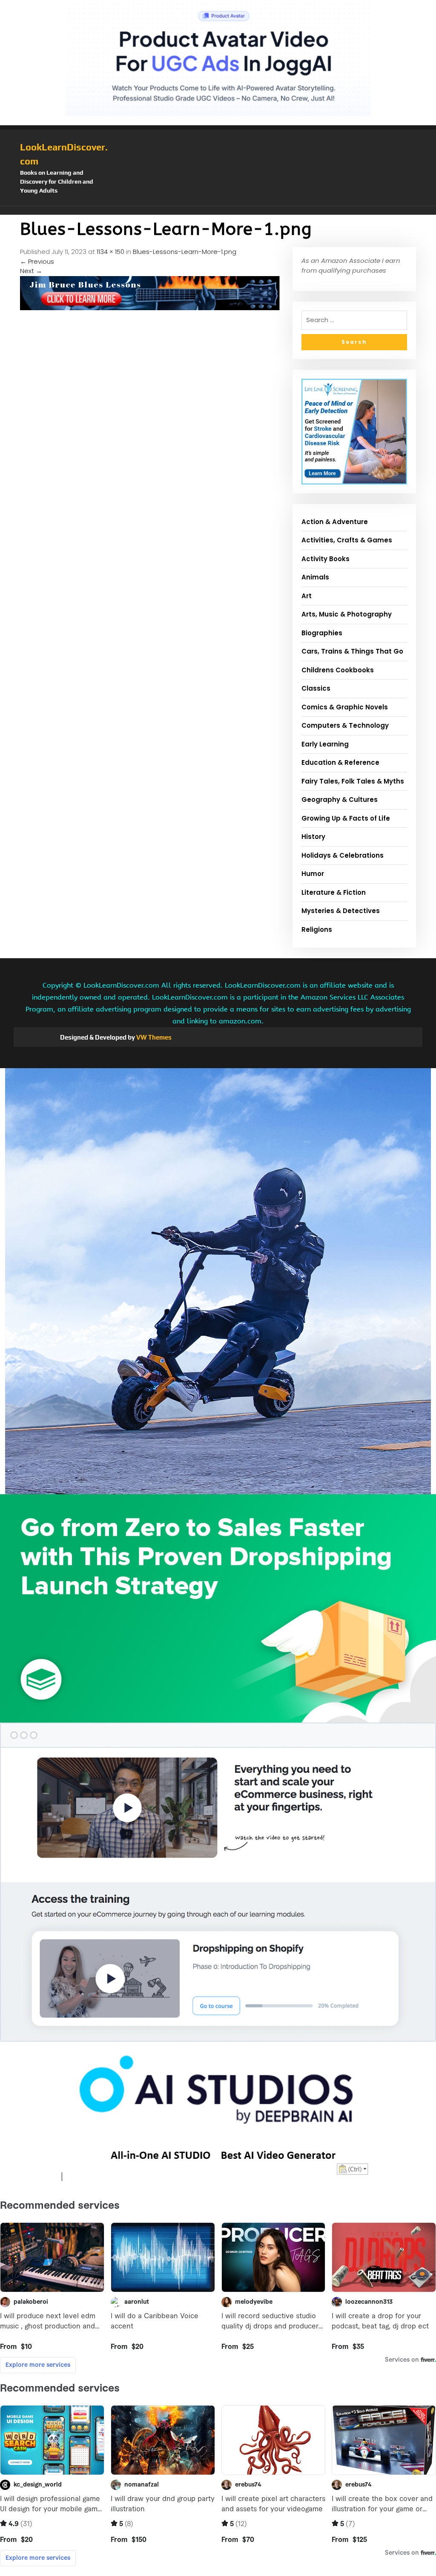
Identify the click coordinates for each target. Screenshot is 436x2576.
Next (31, 271)
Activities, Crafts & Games (347, 540)
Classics (316, 688)
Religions (317, 929)
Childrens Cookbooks (338, 670)
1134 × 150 (110, 252)
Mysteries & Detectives (341, 911)
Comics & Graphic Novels (345, 707)
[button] (218, 210)
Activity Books (326, 559)
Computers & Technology (345, 725)
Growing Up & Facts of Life (346, 818)
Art (307, 596)
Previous (37, 261)
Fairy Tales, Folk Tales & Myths (353, 781)
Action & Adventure (335, 522)
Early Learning (325, 744)
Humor (313, 874)
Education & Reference (340, 762)
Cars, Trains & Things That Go (352, 651)
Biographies (322, 633)
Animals (315, 577)
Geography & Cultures (340, 800)
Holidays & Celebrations (343, 855)
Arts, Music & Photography (347, 614)
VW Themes (153, 1037)
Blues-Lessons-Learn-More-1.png (185, 252)
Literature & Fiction (334, 892)
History (313, 837)
